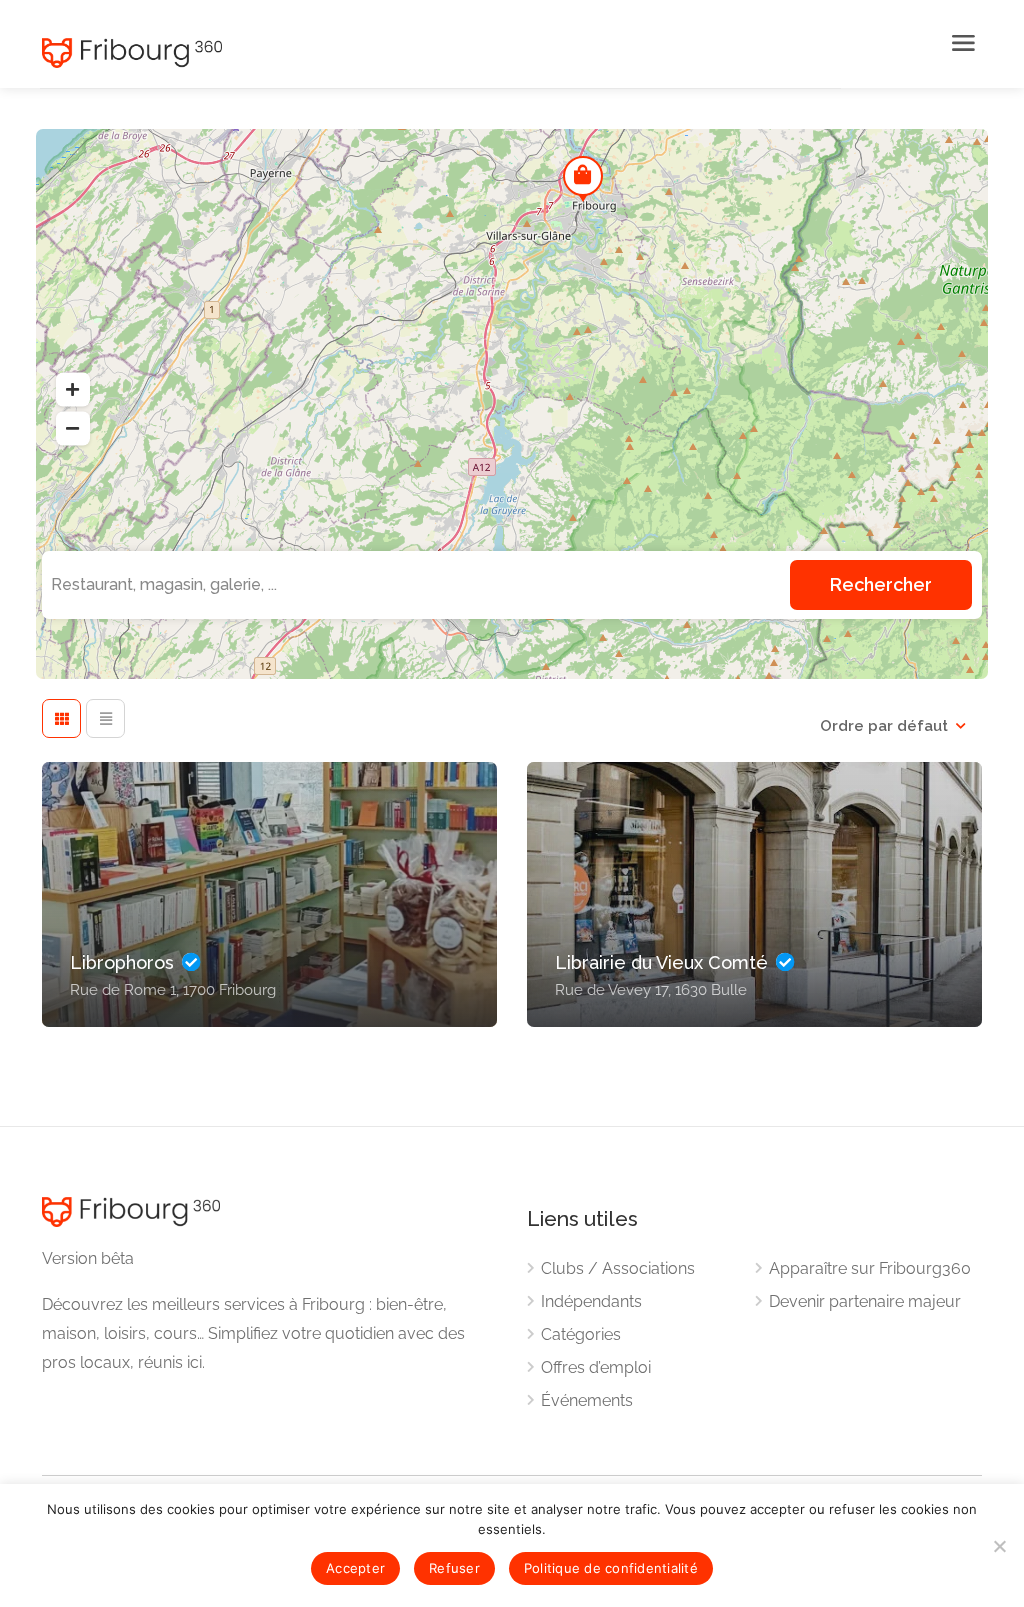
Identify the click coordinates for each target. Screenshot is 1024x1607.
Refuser (454, 1568)
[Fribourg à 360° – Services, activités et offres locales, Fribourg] (477, 53)
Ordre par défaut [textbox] (884, 726)
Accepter (355, 1568)
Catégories (581, 1334)
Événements (587, 1400)
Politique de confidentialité (611, 1568)
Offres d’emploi (596, 1367)
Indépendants (591, 1301)
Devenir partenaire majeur (865, 1301)
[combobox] (892, 726)
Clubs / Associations (618, 1268)
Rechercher (881, 584)
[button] (73, 389)
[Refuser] (999, 1546)
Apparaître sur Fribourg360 (870, 1268)
